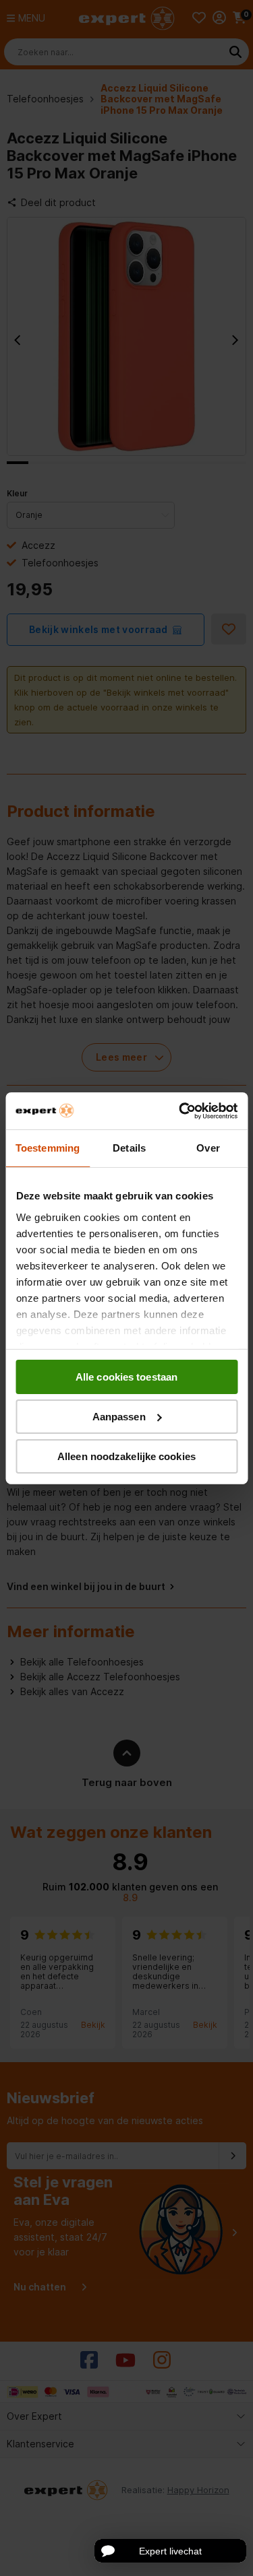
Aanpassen (119, 1417)
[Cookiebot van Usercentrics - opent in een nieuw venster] (180, 1111)
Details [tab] (129, 1148)
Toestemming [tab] (48, 1148)
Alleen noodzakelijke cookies (126, 1456)
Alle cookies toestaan (126, 1377)
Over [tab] (208, 1148)
